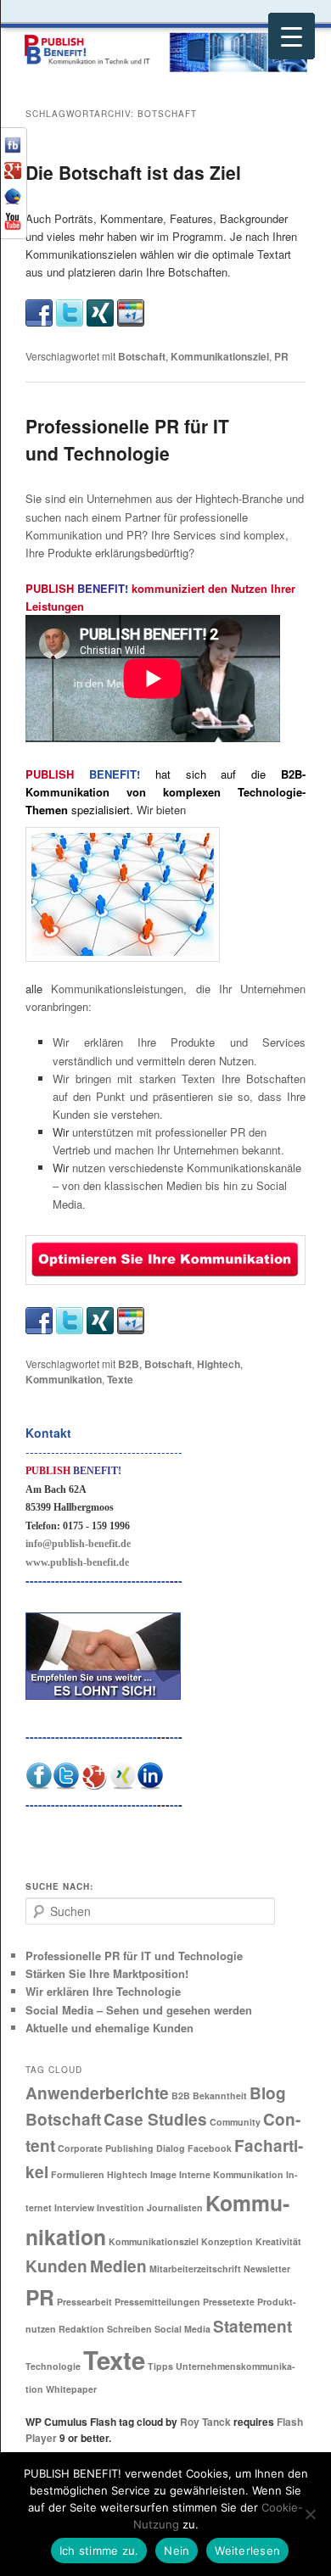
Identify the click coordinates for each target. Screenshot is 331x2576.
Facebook (210, 2148)
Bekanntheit (220, 2095)
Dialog (171, 2148)
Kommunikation (64, 1379)
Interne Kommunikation (231, 2174)
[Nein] (310, 2514)
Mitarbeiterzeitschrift (195, 2269)
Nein (177, 2551)
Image (163, 2174)
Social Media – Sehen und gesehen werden (139, 2010)
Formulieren (78, 2174)
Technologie (53, 2366)
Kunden (56, 2266)
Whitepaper (71, 2389)
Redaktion (81, 2329)
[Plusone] (131, 311)
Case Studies (155, 2119)
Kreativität (278, 2241)
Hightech (219, 1364)
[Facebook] (39, 311)
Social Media (182, 2329)
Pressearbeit (84, 2302)
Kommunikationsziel (220, 356)
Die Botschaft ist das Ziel (133, 172)
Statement (252, 2326)
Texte (120, 1379)
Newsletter (267, 2269)
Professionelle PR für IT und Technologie (127, 439)
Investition (121, 2207)
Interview (74, 2207)
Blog (268, 2093)
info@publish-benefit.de (78, 1544)
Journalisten (175, 2207)
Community (235, 2122)
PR (281, 356)
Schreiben (129, 2329)
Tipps (160, 2366)
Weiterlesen (247, 2551)
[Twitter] (70, 311)
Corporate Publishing (106, 2148)
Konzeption (227, 2241)
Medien (118, 2266)
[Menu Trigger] (292, 36)
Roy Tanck (205, 2422)
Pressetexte (229, 2302)
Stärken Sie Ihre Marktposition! (107, 1973)
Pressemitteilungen (157, 2302)
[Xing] (100, 311)
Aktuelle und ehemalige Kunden (109, 2028)
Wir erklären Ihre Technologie (103, 1991)
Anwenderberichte (97, 2093)
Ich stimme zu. (99, 2551)
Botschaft (142, 356)
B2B (129, 1364)
